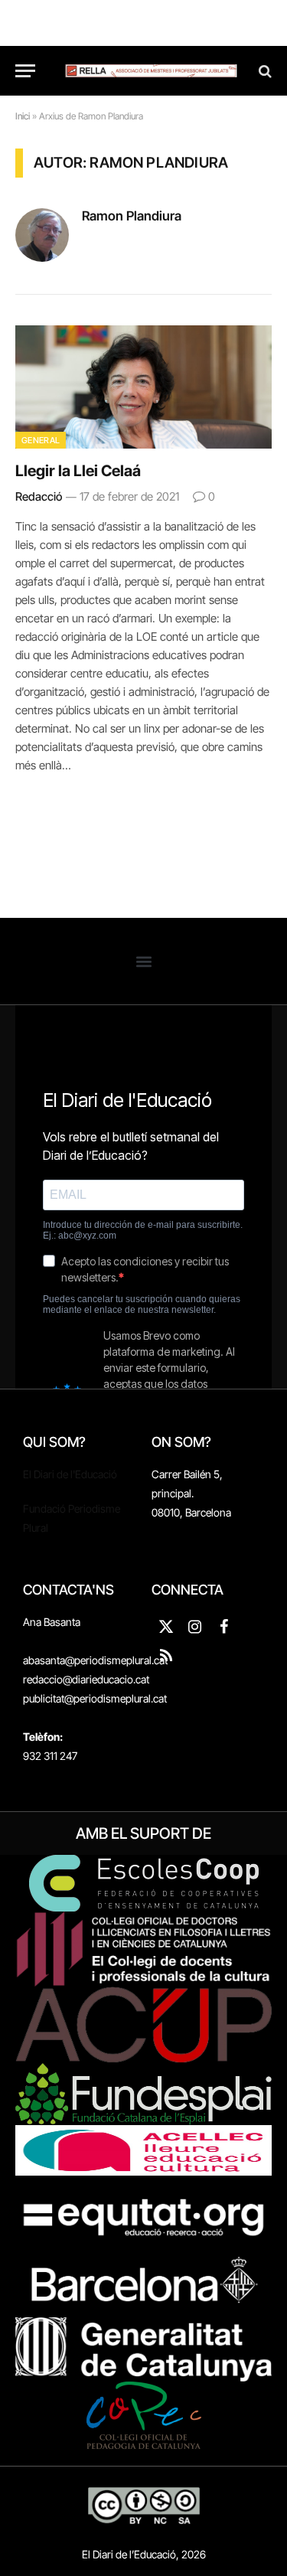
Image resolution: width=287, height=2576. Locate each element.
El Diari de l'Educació (70, 1474)
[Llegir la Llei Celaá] (143, 387)
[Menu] (25, 71)
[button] (143, 961)
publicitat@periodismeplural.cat (95, 1698)
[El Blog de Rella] (151, 71)
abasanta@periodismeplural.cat (95, 1660)
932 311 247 (50, 1756)
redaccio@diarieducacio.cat (86, 1679)
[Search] (264, 71)
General (41, 440)
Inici (23, 116)
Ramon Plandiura (132, 216)
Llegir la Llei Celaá (78, 471)
